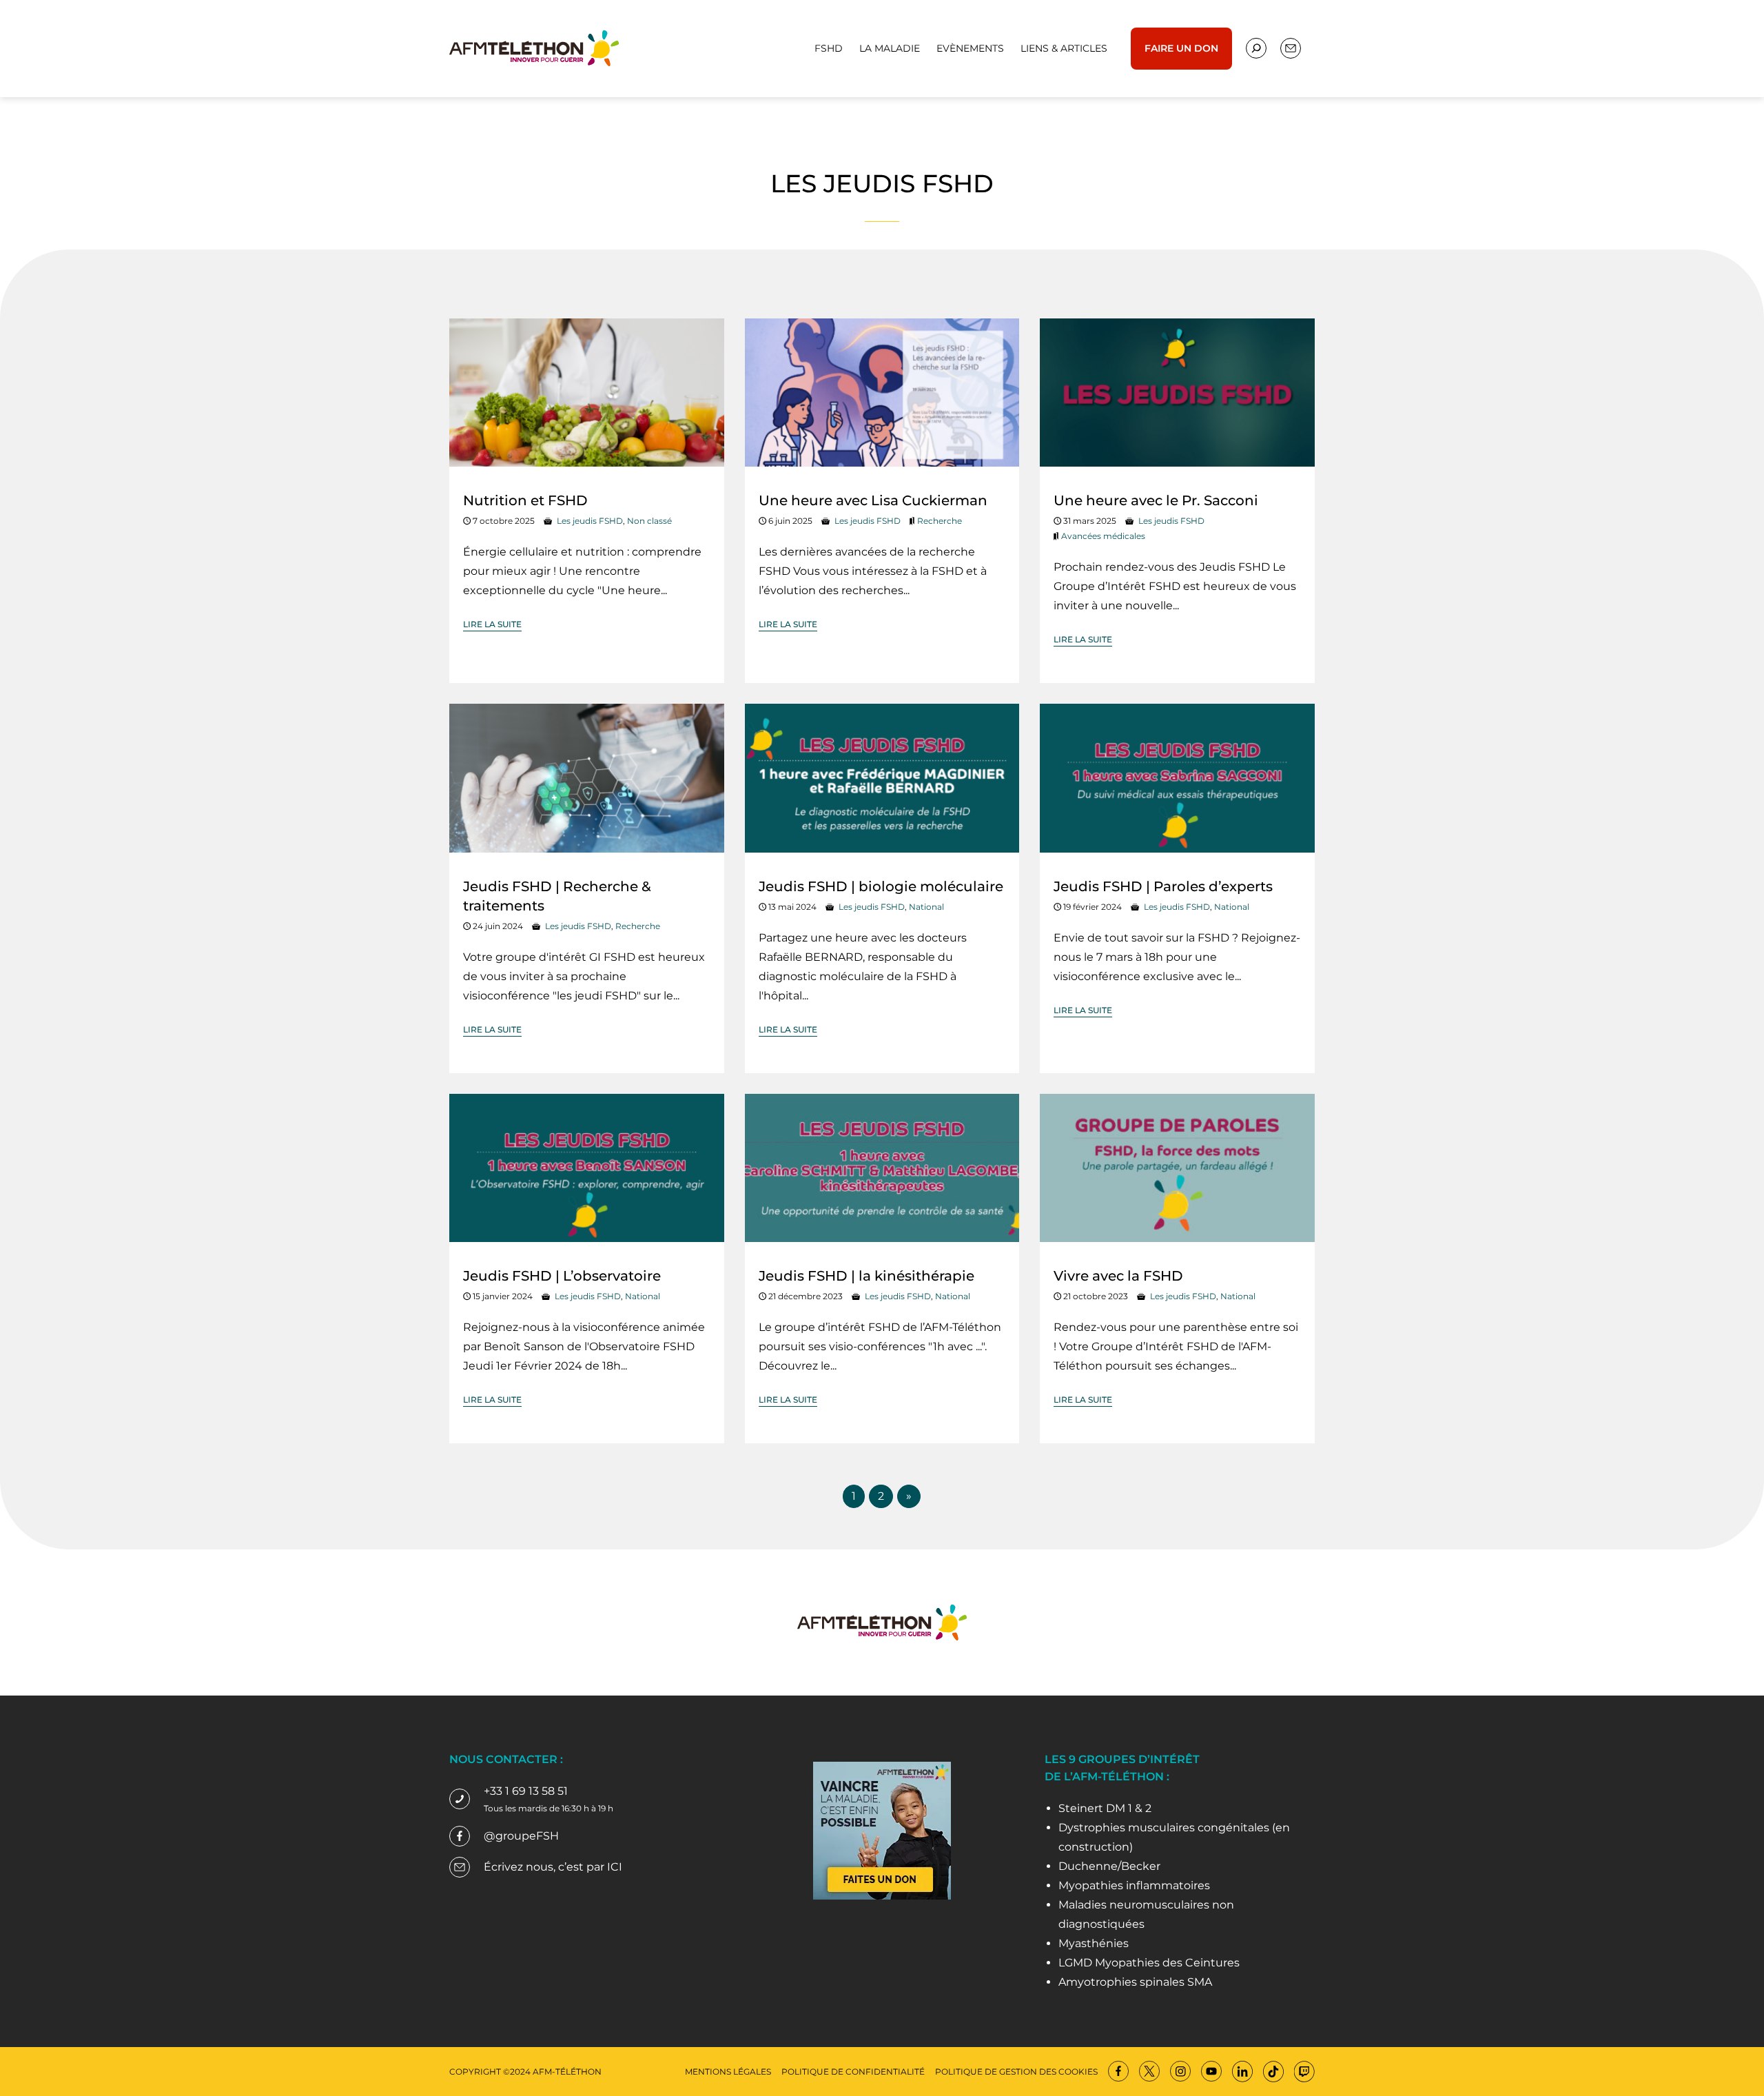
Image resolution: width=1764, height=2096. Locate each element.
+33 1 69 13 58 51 (526, 1791)
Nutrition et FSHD (525, 500)
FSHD (829, 48)
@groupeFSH (521, 1836)
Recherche (940, 521)
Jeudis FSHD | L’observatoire (562, 1276)
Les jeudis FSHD (590, 521)
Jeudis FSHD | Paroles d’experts (1163, 886)
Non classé (649, 521)
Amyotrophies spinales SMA (1135, 1982)
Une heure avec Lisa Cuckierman (873, 500)
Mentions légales (728, 2072)
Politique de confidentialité (853, 2072)
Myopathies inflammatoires (1134, 1885)
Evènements (970, 48)
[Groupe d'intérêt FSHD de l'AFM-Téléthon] (534, 47)
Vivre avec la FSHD (1118, 1276)
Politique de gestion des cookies (1016, 2072)
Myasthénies (1094, 1943)
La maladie (890, 48)
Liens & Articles (1064, 48)
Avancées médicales (1103, 536)
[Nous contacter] (1256, 48)
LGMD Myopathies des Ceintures (1149, 1963)
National (926, 907)
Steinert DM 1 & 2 (1105, 1808)
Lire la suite (492, 624)
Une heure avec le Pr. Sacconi (1156, 500)
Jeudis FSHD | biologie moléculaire (881, 886)
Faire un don (1181, 48)
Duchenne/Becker (1109, 1866)
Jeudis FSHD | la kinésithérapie (866, 1276)
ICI (615, 1867)
